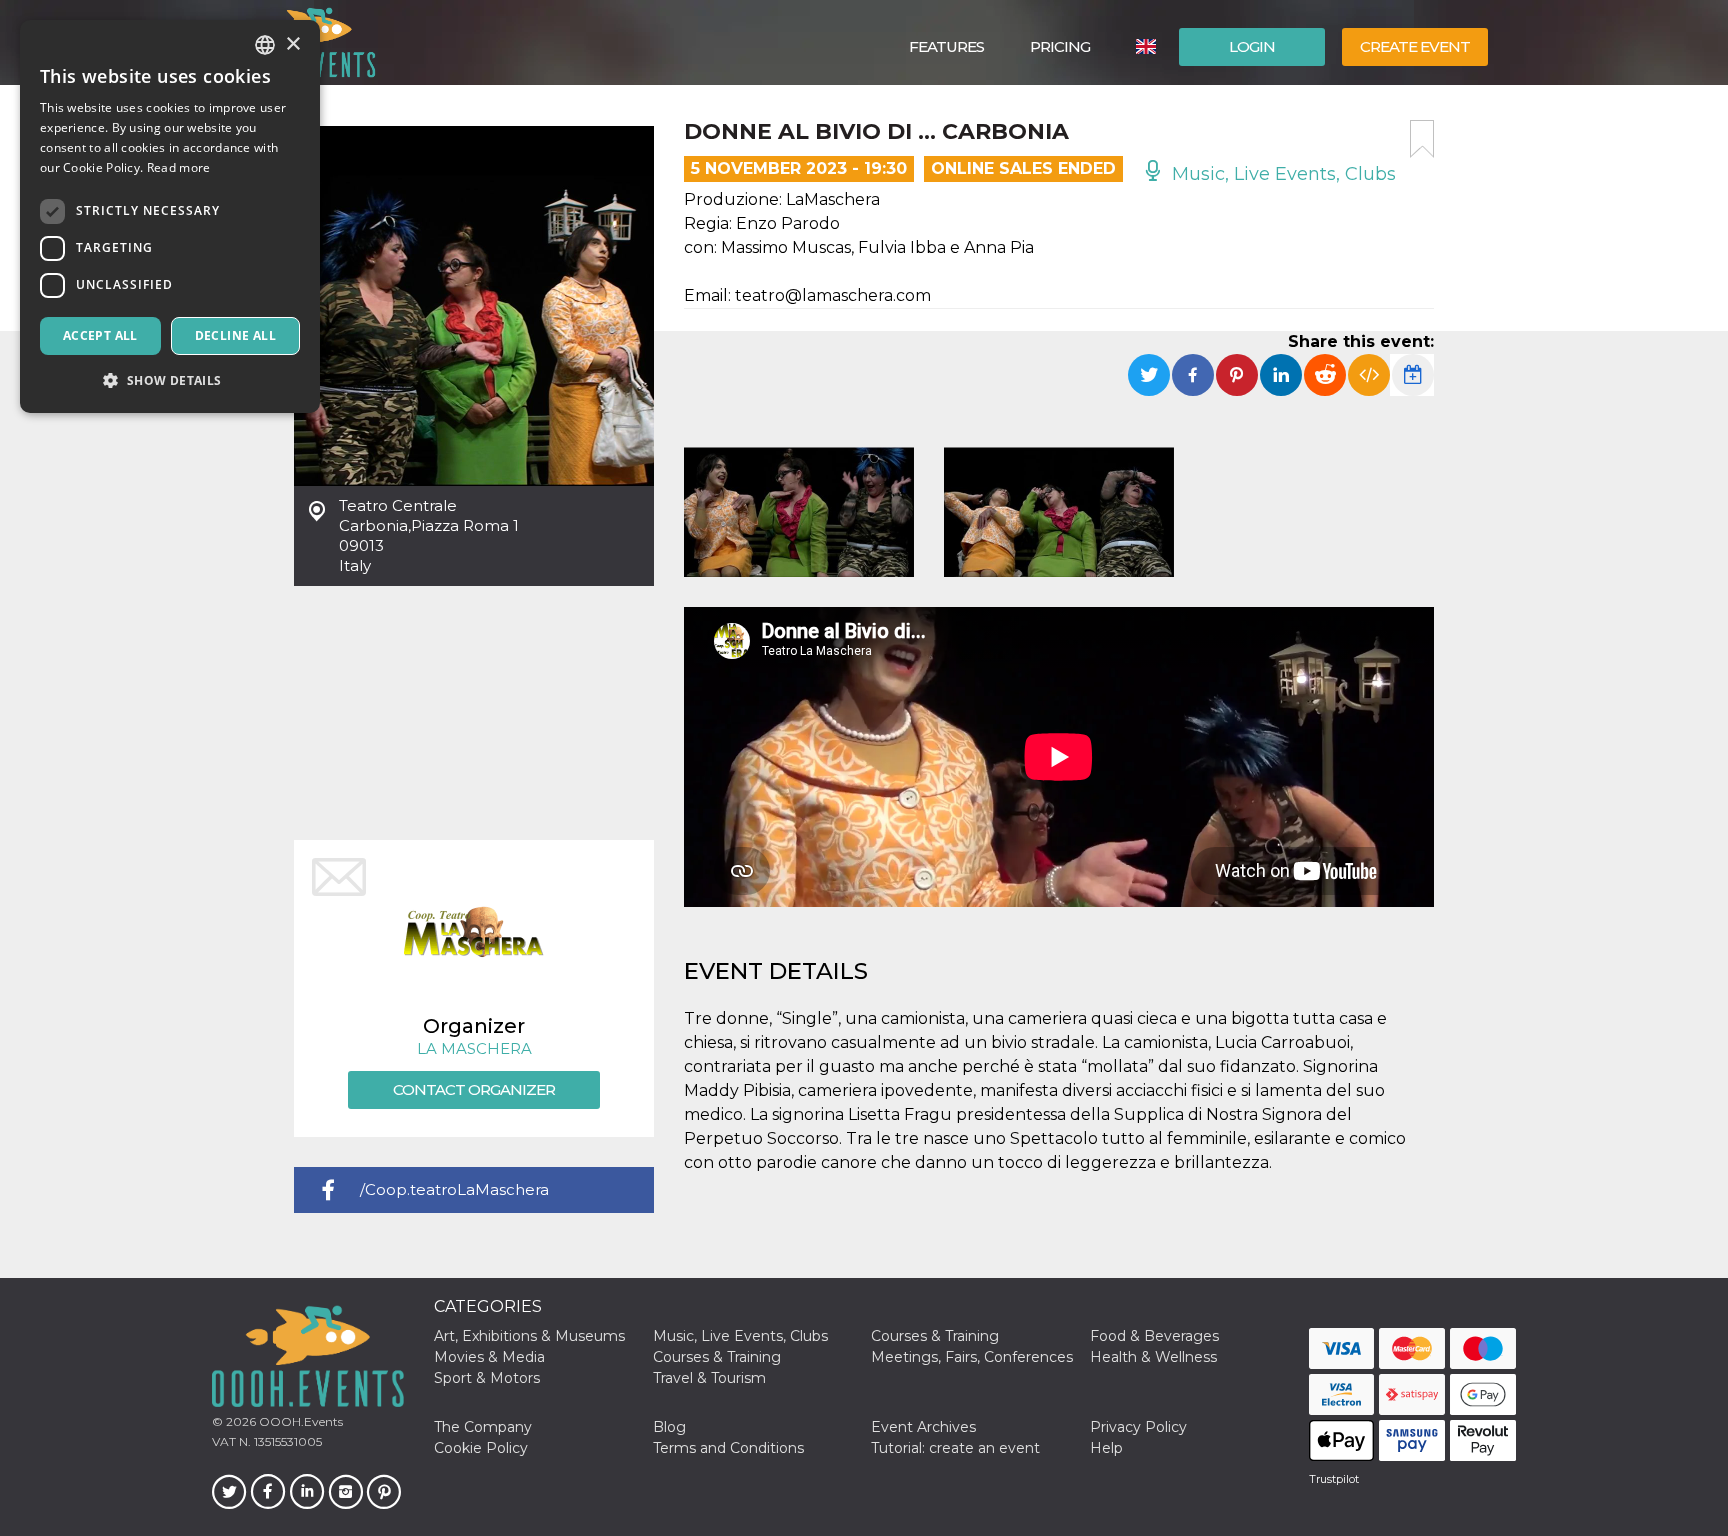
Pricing (1060, 46)
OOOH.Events (299, 1421)
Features (946, 46)
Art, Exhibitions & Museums (529, 1336)
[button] (170, 380)
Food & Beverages (1154, 1336)
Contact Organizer (474, 1089)
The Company (483, 1427)
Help (1106, 1448)
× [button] (292, 44)
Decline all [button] (235, 335)
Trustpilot (1334, 1479)
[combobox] (265, 45)
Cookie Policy (481, 1448)
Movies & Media (489, 1357)
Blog (669, 1427)
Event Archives (923, 1427)
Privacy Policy (1138, 1427)
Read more (179, 167)
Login (1252, 46)
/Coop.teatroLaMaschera (454, 1189)
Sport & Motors (487, 1378)
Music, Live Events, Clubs (1281, 174)
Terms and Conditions (728, 1448)
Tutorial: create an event (955, 1448)
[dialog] (170, 216)
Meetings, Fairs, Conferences (972, 1357)
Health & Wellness (1153, 1357)
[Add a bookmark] (1422, 139)
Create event (1415, 46)
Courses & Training (935, 1336)
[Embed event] (1369, 375)
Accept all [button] (100, 335)
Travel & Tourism (709, 1378)
